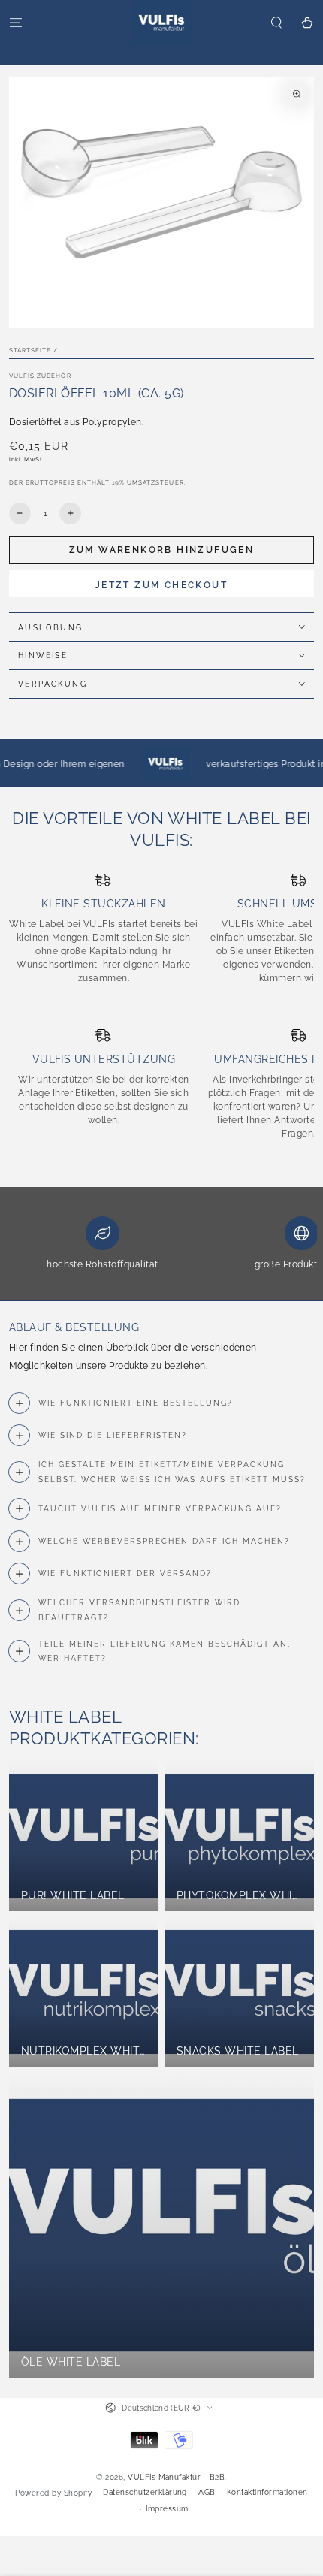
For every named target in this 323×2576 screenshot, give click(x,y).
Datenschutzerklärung (145, 2492)
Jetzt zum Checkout (161, 585)
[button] (276, 22)
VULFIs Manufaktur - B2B (176, 2477)
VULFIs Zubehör (40, 376)
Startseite (30, 350)
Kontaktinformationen (267, 2492)
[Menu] (16, 22)
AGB (207, 2492)
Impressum (167, 2509)
